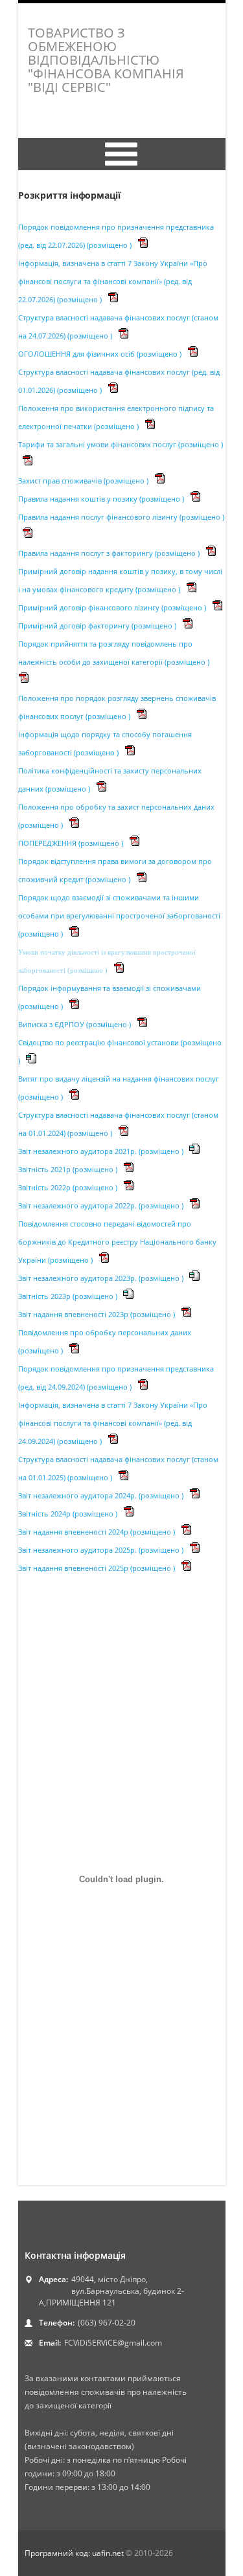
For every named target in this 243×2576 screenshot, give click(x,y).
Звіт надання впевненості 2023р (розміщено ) (98, 1314)
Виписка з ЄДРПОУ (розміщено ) (75, 1024)
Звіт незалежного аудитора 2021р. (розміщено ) (102, 1151)
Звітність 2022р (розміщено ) (69, 1187)
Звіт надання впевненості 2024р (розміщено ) (98, 1532)
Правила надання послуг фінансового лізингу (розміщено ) (121, 517)
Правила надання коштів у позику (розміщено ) (102, 499)
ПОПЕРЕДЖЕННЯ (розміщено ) (72, 843)
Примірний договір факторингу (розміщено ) (98, 626)
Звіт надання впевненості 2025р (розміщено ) (98, 1568)
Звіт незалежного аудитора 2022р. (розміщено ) (102, 1205)
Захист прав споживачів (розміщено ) (84, 481)
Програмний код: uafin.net (75, 2553)
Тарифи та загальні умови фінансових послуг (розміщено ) (121, 444)
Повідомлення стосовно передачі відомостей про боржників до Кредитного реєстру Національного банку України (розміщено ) (117, 1242)
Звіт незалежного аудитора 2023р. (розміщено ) (102, 1278)
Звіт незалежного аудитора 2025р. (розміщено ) (102, 1550)
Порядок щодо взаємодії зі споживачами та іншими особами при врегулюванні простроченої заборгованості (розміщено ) (119, 916)
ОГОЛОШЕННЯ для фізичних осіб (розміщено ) (101, 354)
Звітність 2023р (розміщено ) (69, 1296)
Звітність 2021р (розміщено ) (69, 1169)
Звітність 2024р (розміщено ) (69, 1514)
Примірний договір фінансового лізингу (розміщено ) (113, 607)
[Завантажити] (143, 245)
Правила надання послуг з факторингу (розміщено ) (110, 553)
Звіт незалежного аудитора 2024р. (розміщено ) (102, 1495)
